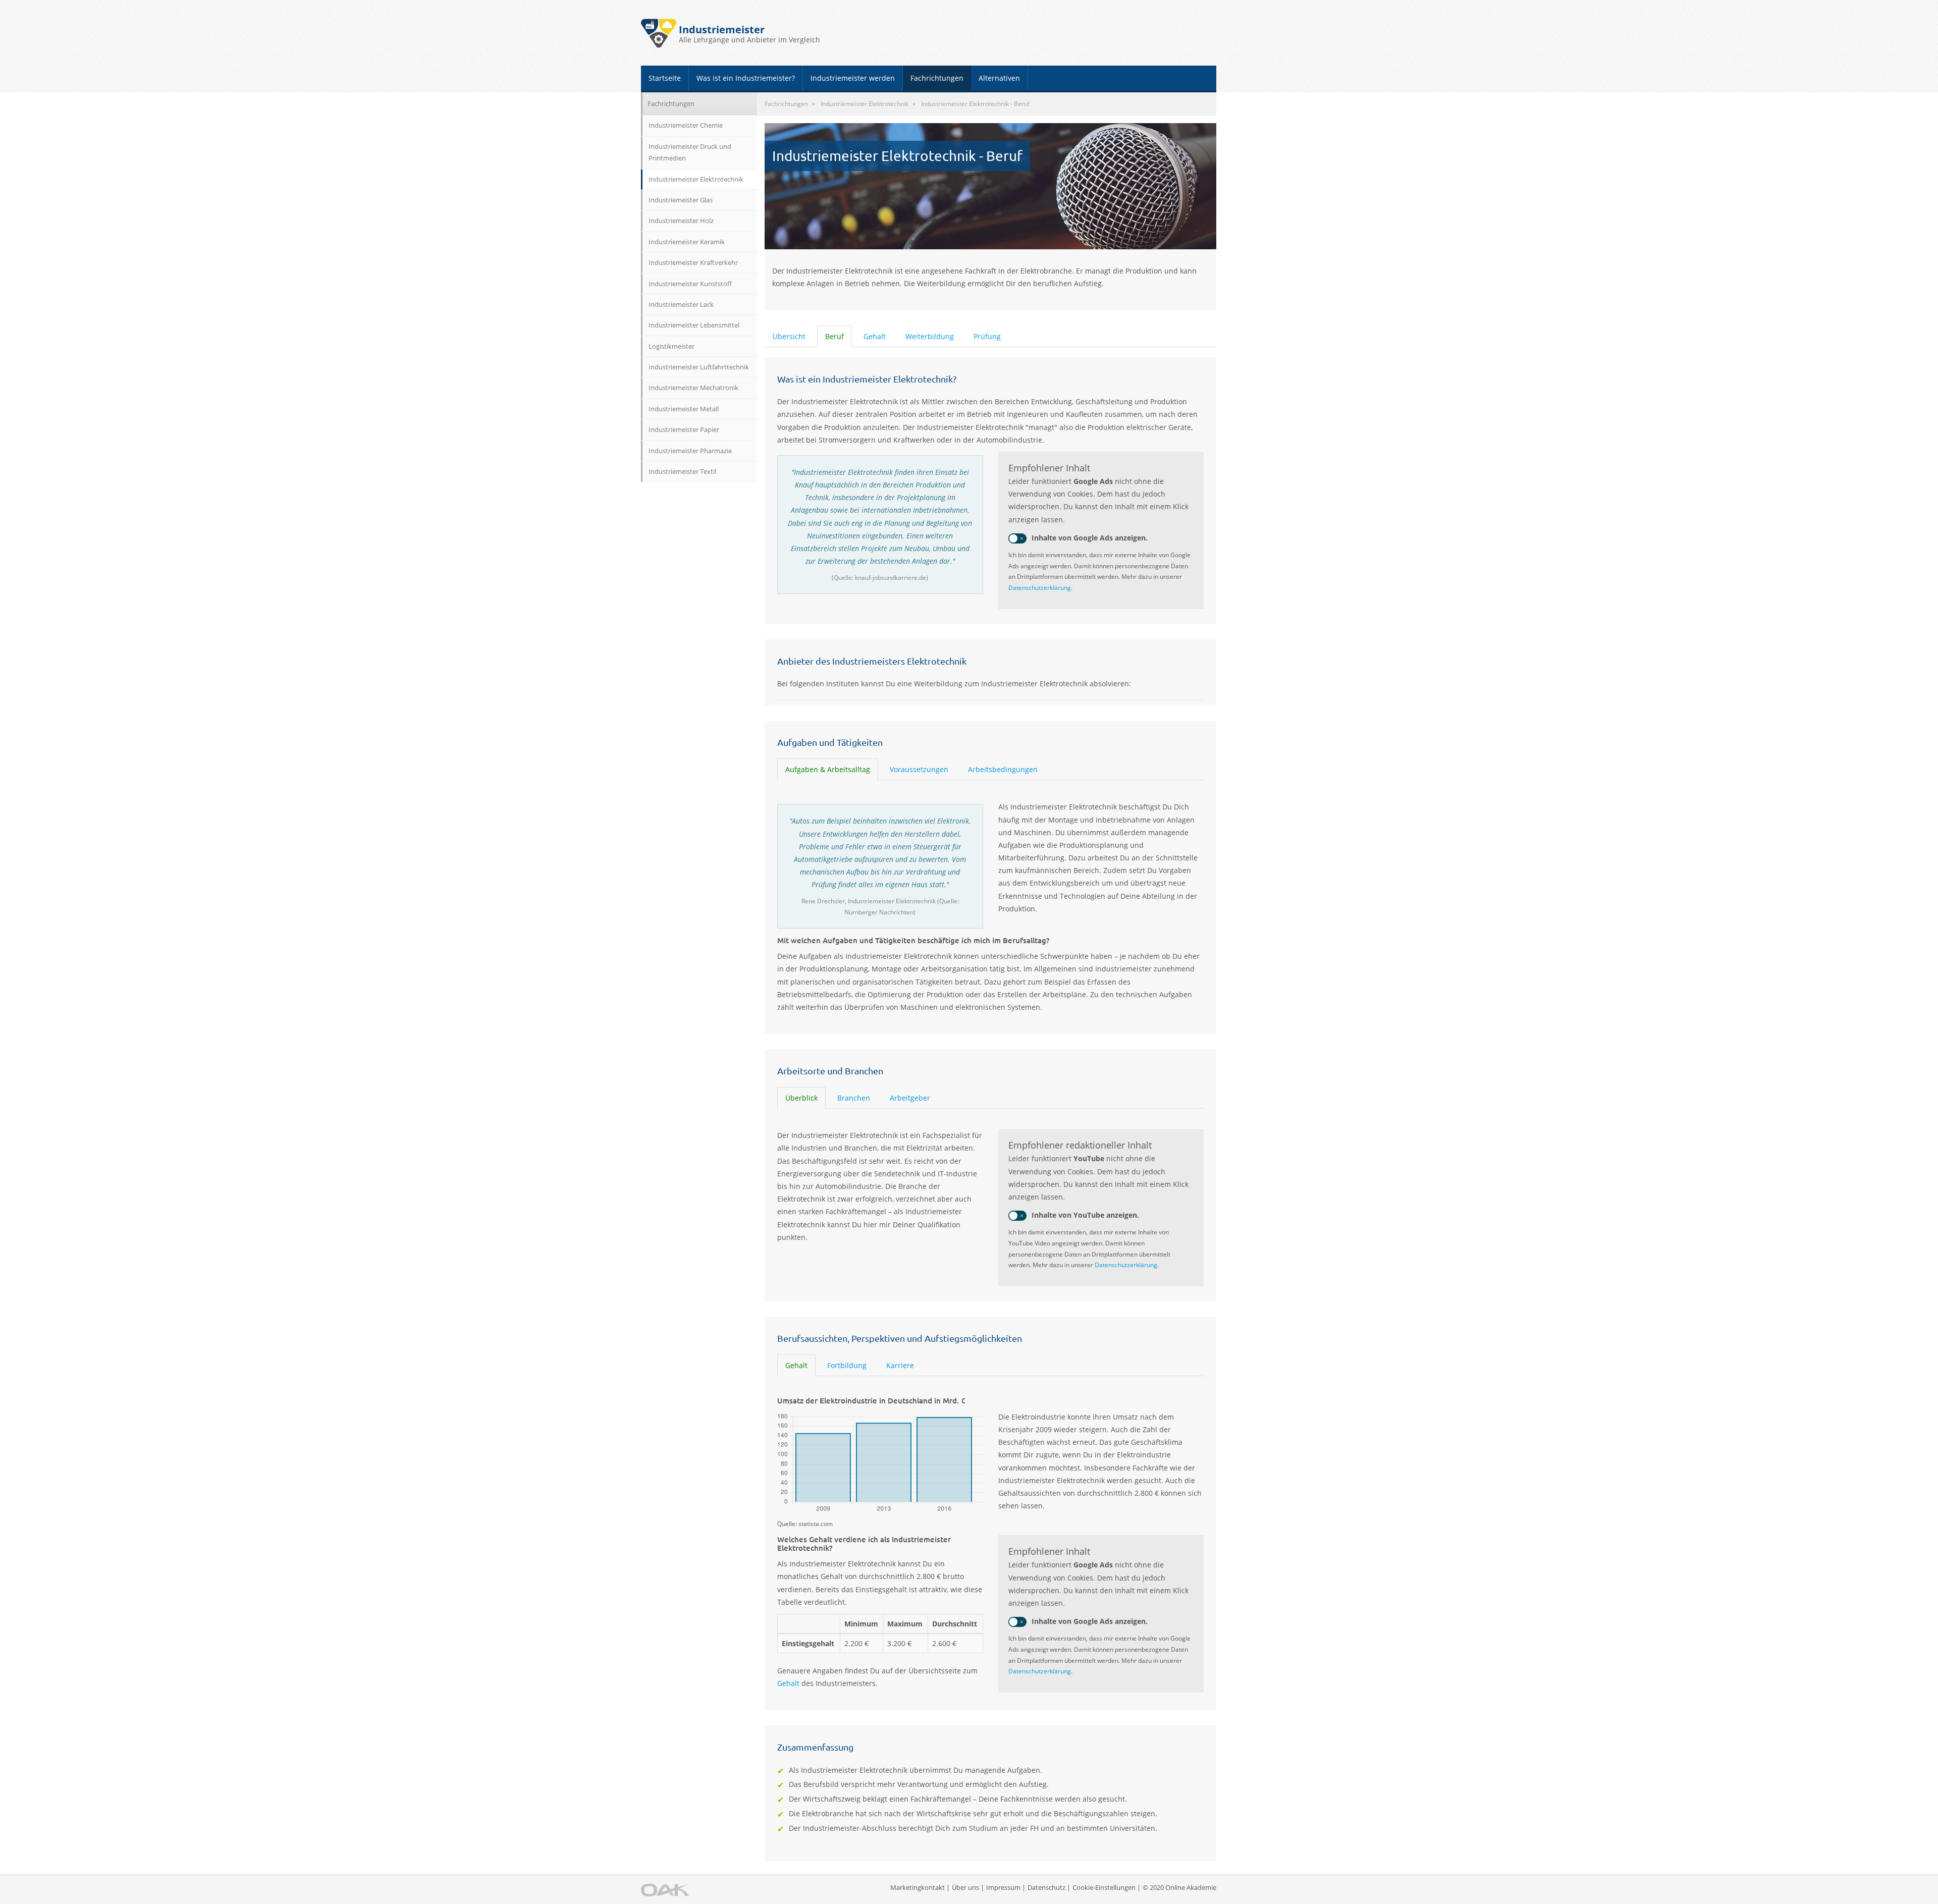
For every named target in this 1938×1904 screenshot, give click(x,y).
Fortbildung (847, 1365)
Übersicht (789, 336)
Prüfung (987, 336)
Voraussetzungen (919, 769)
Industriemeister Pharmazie (690, 451)
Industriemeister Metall (684, 409)
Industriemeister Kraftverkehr (693, 262)
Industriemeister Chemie (686, 125)
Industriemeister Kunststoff (690, 284)
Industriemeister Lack (681, 304)
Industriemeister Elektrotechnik (696, 179)
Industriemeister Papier (684, 429)
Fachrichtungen (937, 78)
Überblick (801, 1098)
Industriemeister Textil (682, 471)
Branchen (854, 1098)
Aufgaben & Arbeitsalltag (828, 769)
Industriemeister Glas (681, 200)
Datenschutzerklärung (1040, 588)
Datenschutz (1046, 1887)
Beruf (835, 336)
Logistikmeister (671, 346)
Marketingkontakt (918, 1887)
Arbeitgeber (910, 1098)
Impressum (1003, 1887)
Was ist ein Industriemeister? (746, 78)
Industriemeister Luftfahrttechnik (699, 367)
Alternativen (999, 78)
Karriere (900, 1365)
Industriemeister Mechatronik (693, 388)
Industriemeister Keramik (687, 242)
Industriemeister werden (853, 78)
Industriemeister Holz (681, 221)
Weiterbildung (930, 336)
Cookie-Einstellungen (1104, 1887)
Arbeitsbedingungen (1003, 769)
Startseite (665, 78)
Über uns (965, 1887)
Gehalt (875, 336)
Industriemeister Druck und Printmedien (690, 152)
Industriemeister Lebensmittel (694, 325)
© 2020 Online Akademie (1179, 1887)
